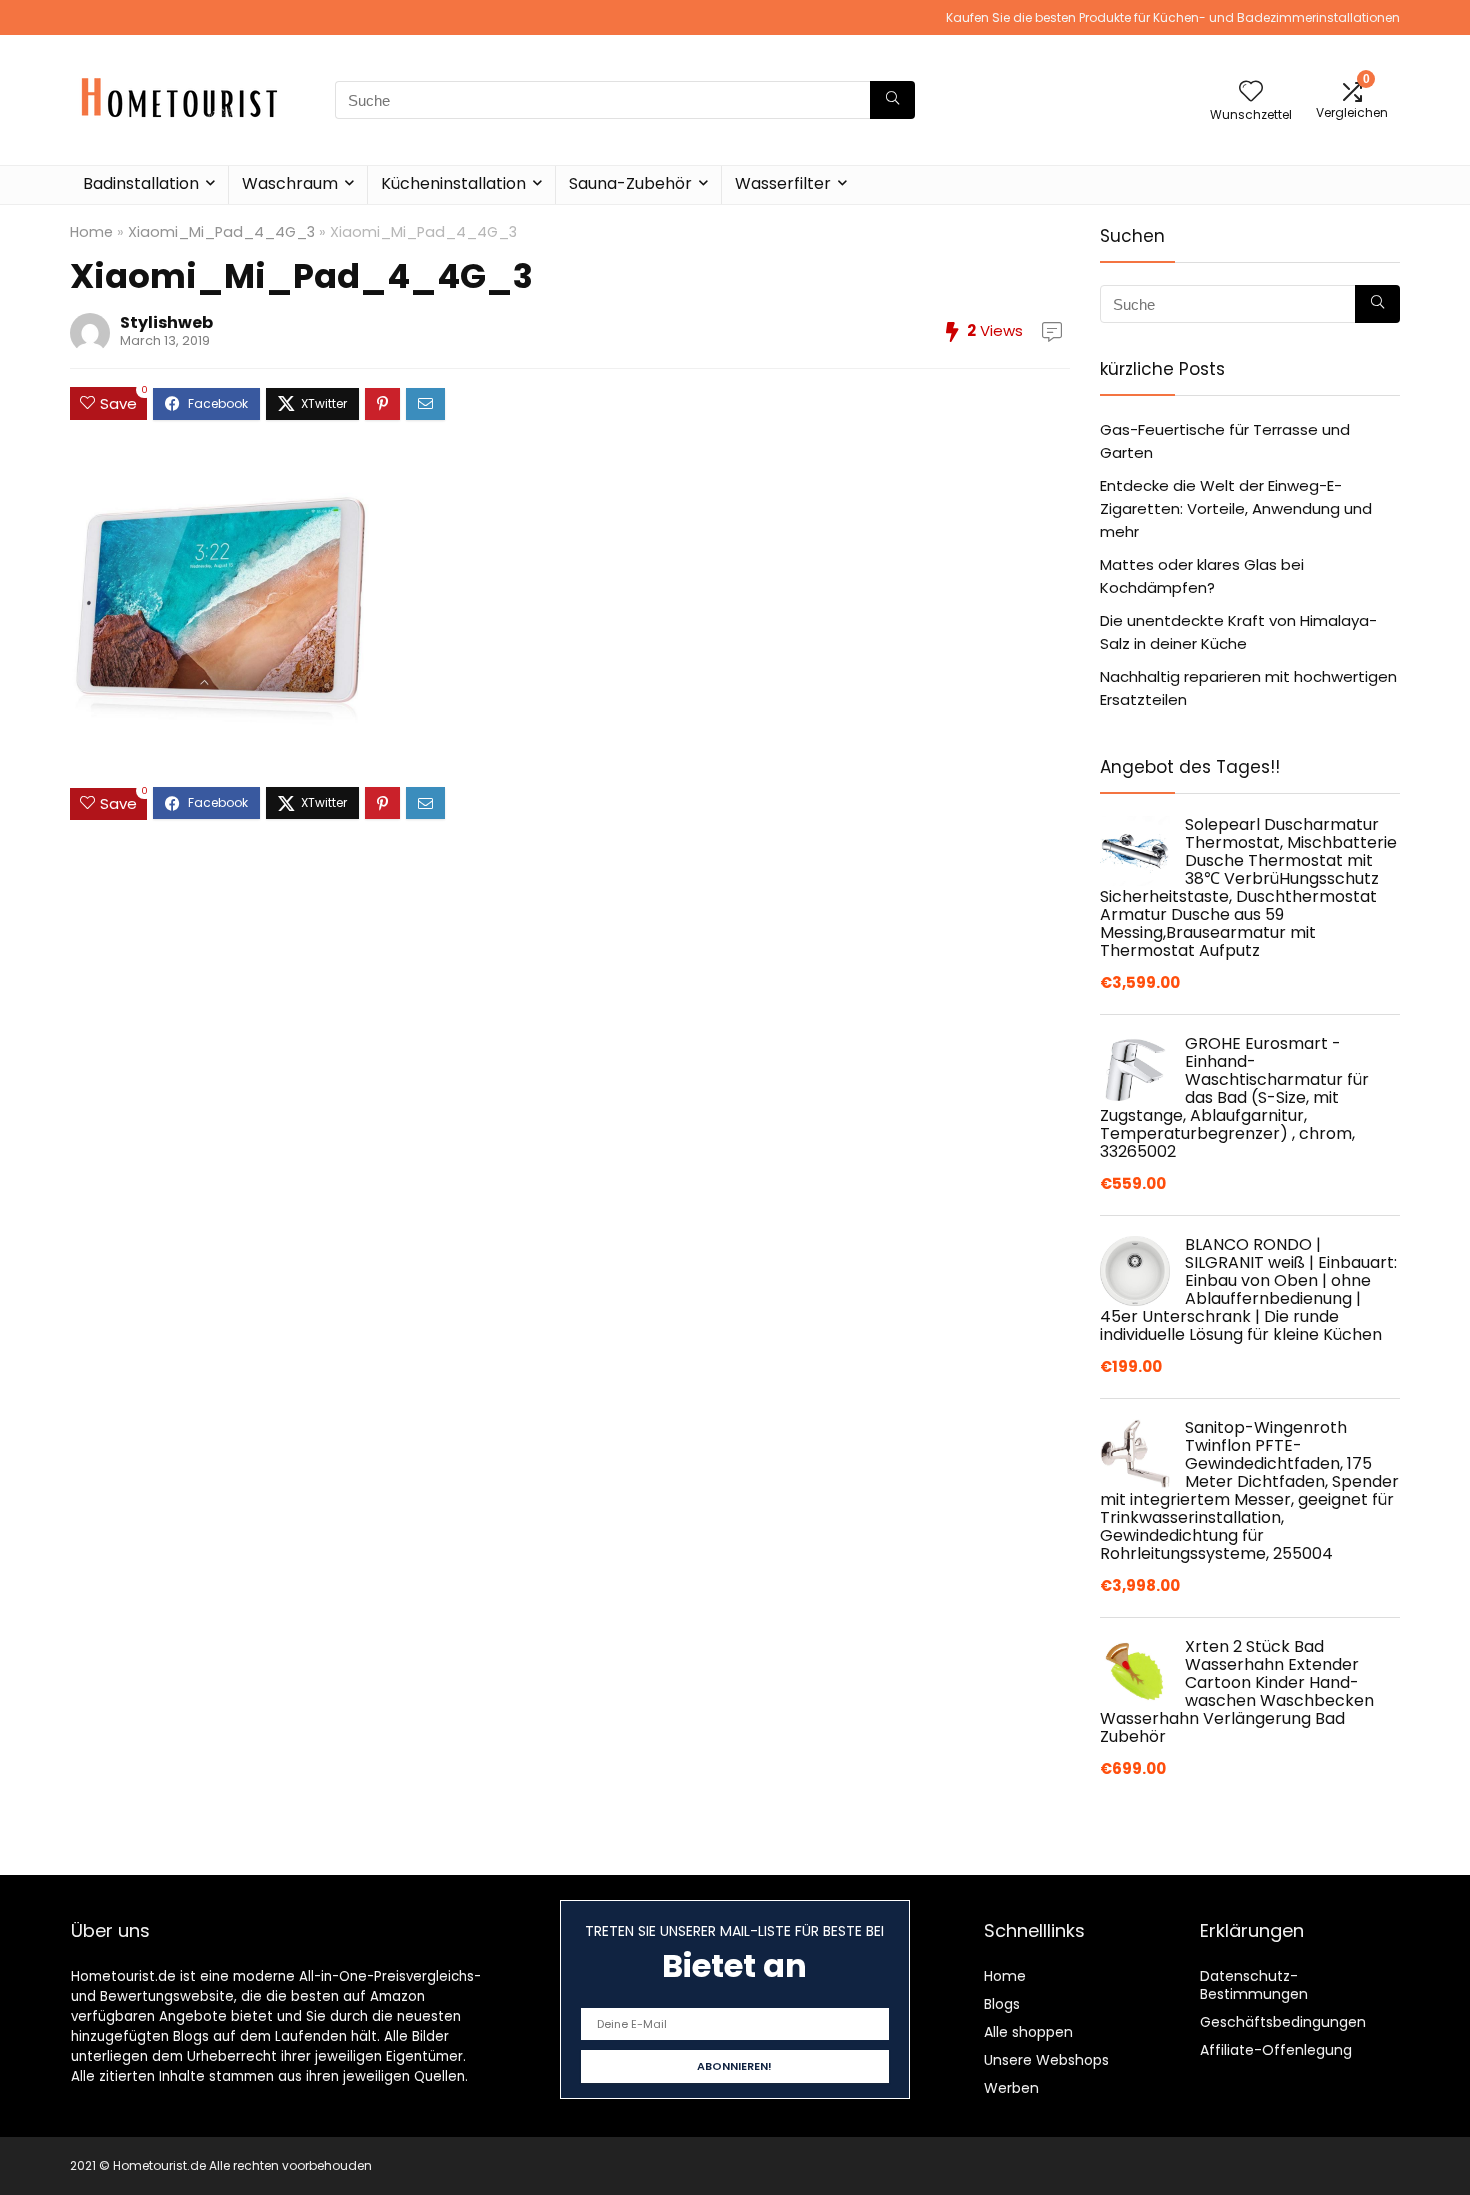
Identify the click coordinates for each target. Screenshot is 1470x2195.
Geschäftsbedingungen (1283, 2022)
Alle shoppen (1028, 2032)
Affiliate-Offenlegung (1276, 2050)
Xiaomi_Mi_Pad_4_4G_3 (221, 232)
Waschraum (290, 183)
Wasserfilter (783, 183)
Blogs (1002, 2004)
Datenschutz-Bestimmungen (1254, 1985)
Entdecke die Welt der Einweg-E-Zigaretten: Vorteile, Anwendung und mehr (1236, 508)
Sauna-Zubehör (630, 183)
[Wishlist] (1251, 92)
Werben (1011, 2088)
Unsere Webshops (1046, 2060)
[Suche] (892, 100)
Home (91, 232)
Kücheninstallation (453, 183)
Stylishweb (166, 322)
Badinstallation (141, 183)
